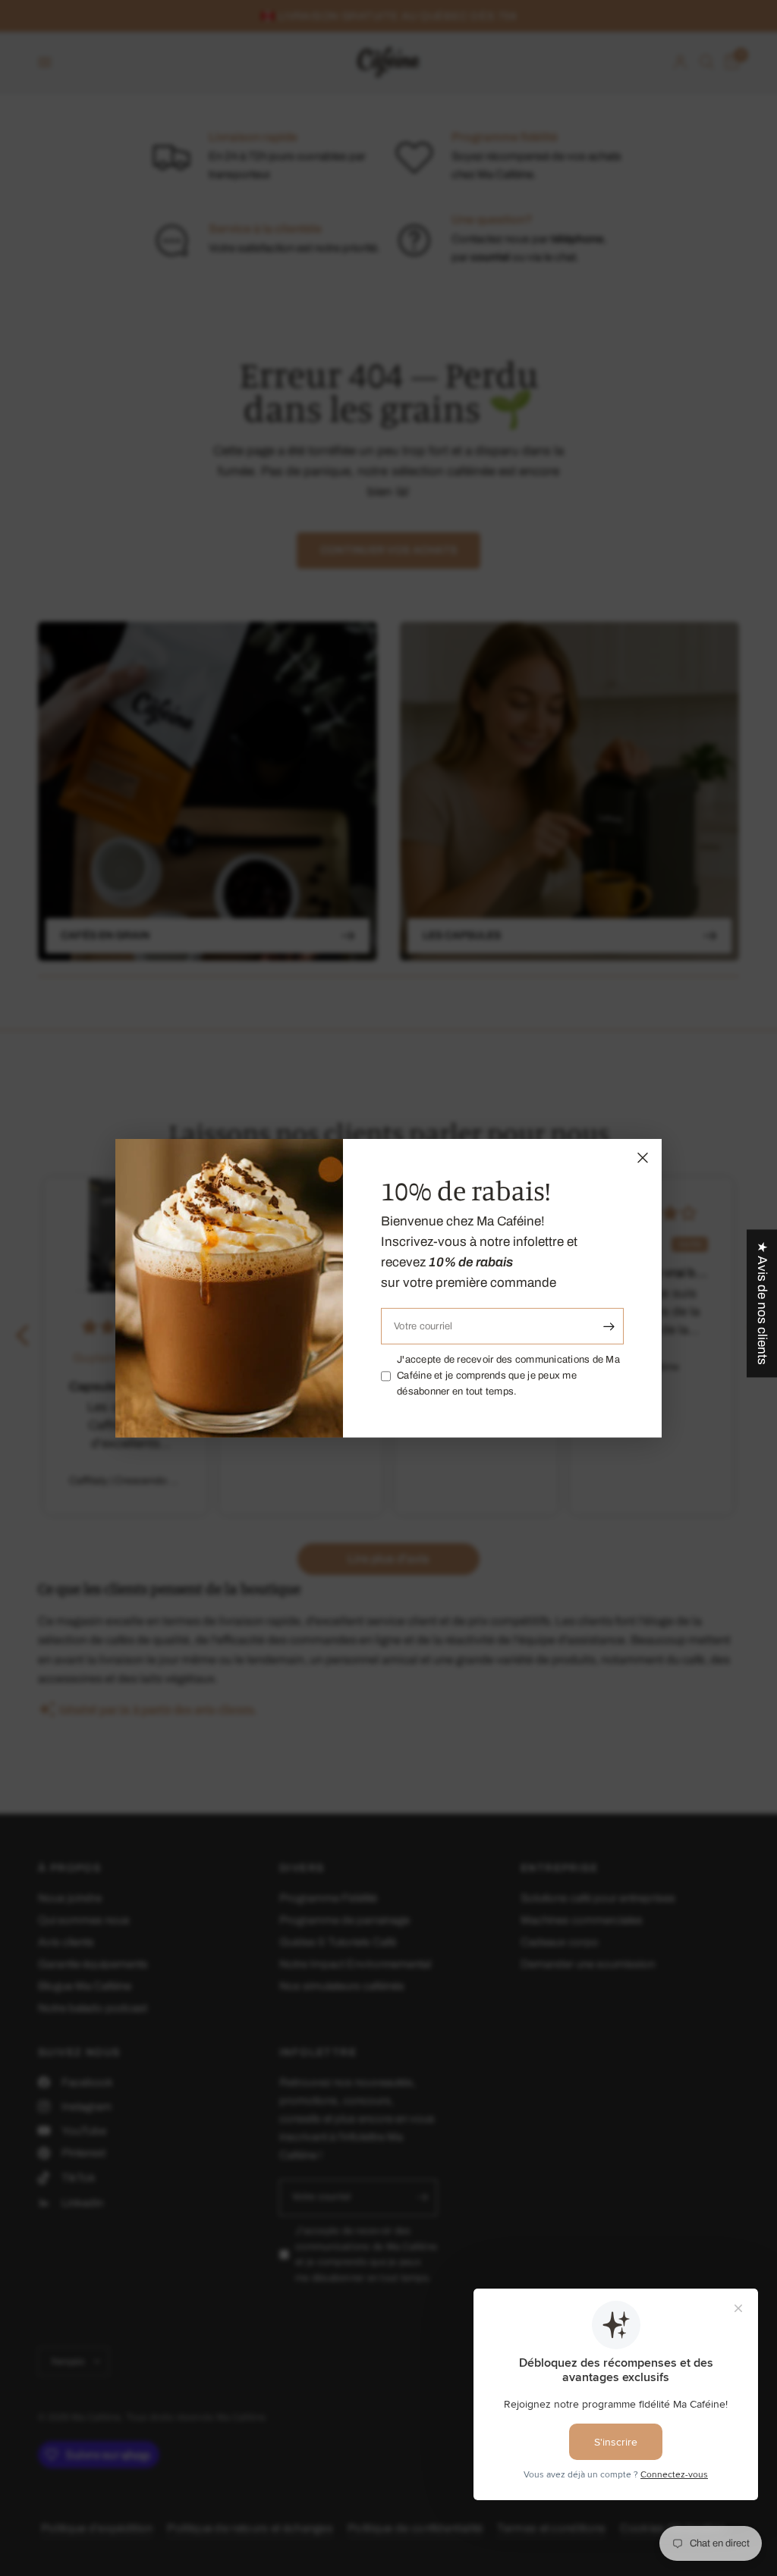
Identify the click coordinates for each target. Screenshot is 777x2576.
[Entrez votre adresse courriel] (609, 1326)
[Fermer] (643, 1157)
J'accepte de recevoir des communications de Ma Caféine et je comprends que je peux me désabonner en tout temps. (508, 1376)
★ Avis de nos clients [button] (762, 1303)
